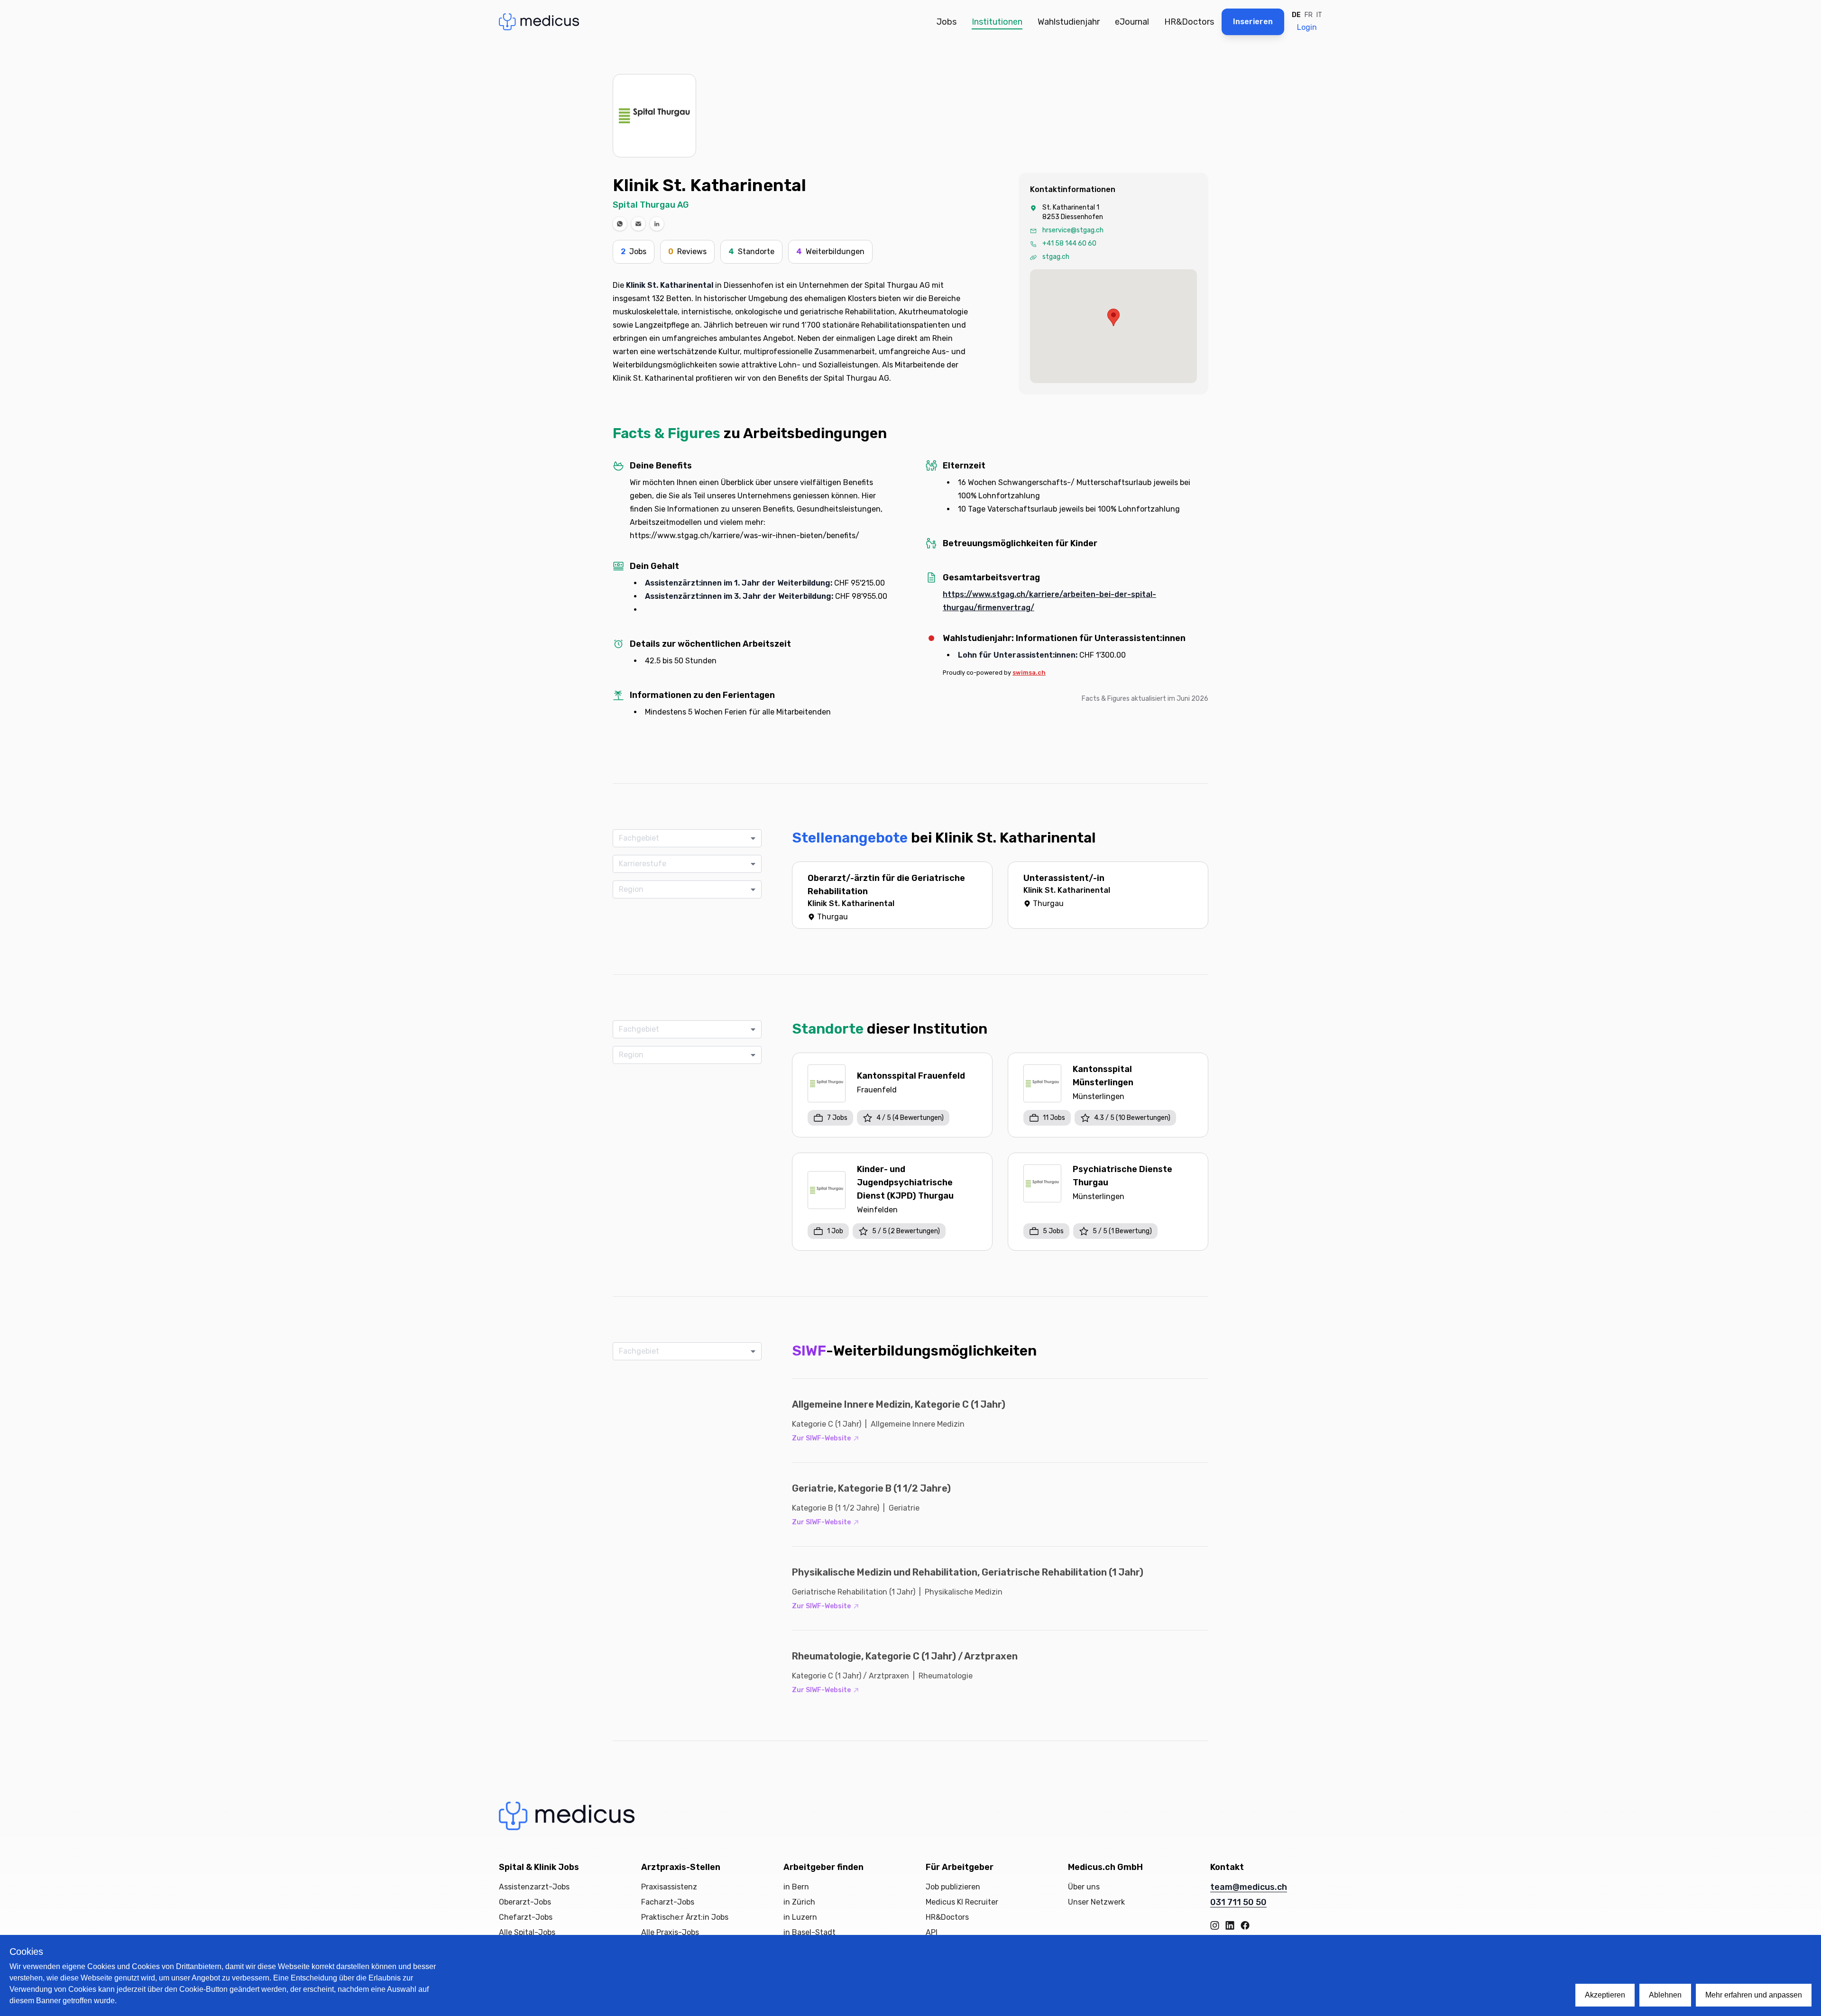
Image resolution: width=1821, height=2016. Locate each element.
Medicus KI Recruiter (962, 1902)
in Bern (796, 1887)
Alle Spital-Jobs (527, 1932)
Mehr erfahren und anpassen (1754, 1995)
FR (1309, 15)
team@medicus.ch (1249, 1887)
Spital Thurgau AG (651, 205)
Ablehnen (1665, 1995)
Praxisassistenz (669, 1887)
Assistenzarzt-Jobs (534, 1887)
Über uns (1084, 1887)
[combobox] (683, 838)
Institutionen (997, 22)
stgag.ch (1056, 257)
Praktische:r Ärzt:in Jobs (685, 1917)
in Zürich (799, 1902)
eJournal (1132, 22)
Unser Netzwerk (1096, 1902)
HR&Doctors (1189, 22)
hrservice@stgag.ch (1073, 230)
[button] (620, 224)
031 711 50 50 (1238, 1902)
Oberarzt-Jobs (525, 1902)
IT (1319, 15)
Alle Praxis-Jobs (670, 1932)
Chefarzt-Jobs (526, 1917)
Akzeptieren (1605, 1995)
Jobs (947, 22)
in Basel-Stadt (809, 1932)
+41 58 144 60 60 (1069, 243)
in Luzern (800, 1917)
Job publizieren (953, 1887)
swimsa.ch (1029, 673)
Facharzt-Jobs (668, 1902)
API (932, 1932)
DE (1296, 15)
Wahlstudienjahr (1069, 22)
